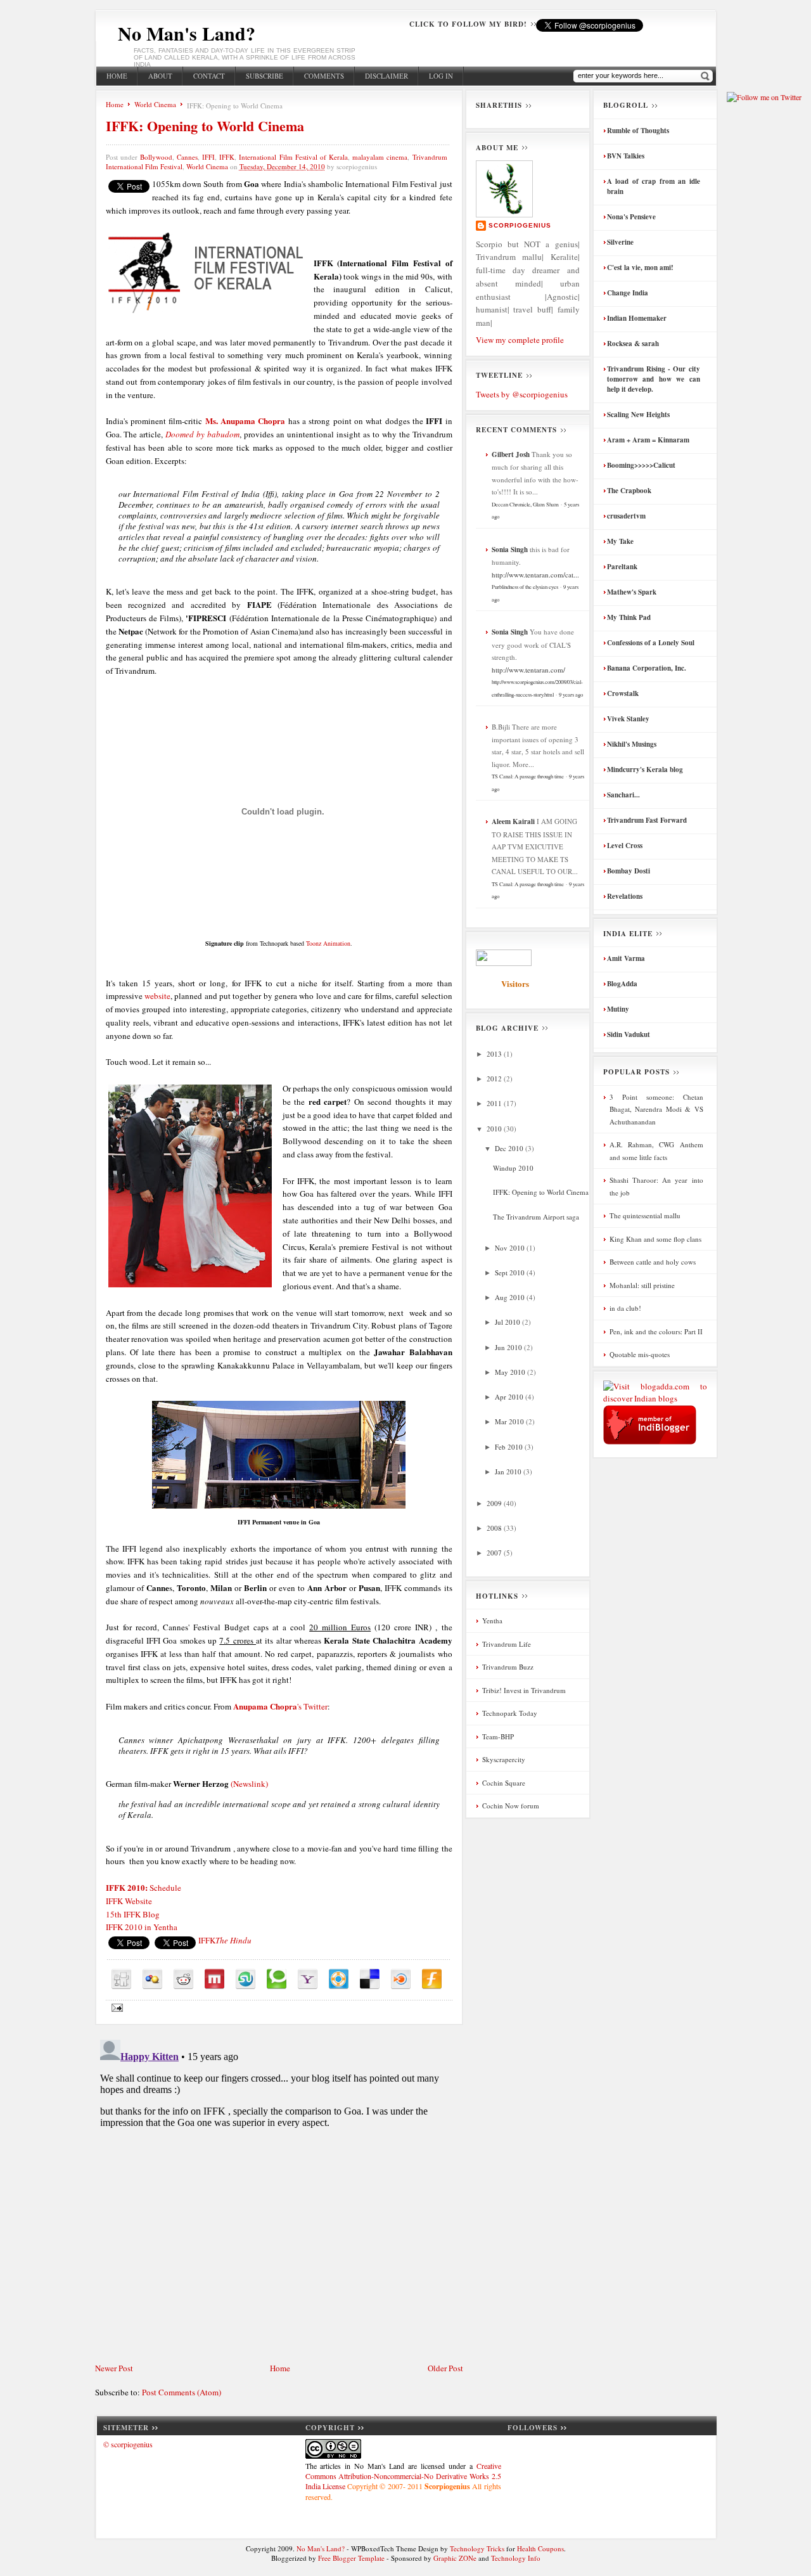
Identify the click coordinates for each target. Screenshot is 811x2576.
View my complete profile (520, 340)
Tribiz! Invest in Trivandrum (524, 1690)
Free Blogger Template (351, 2558)
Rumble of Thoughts (638, 131)
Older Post (445, 2368)
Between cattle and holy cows (653, 1262)
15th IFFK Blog (133, 1914)
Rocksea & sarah (633, 344)
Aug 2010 (511, 1297)
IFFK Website (129, 1901)
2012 (495, 1079)
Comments (324, 76)
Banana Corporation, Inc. (647, 668)
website (157, 996)
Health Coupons (540, 2548)
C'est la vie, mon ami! (640, 267)
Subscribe (265, 76)
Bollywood (156, 157)
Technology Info (516, 2558)
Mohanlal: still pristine (642, 1285)
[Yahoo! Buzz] (308, 1979)
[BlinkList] (401, 1979)
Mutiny (618, 1009)
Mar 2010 (510, 1421)
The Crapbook (629, 491)
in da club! (625, 1308)
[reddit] (183, 1979)
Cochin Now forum (511, 1806)
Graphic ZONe (455, 2558)
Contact (209, 76)
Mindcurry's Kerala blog (645, 770)
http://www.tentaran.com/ (528, 670)
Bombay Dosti (629, 871)
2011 (495, 1103)
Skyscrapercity (504, 1759)
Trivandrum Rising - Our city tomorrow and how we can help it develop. (654, 379)
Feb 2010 (510, 1447)
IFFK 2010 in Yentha (143, 1927)
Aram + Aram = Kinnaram (648, 440)
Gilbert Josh (511, 454)
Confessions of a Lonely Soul (651, 643)
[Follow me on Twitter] (764, 97)
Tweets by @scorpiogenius (522, 394)
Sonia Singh (510, 550)
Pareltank (622, 567)
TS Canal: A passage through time (528, 776)
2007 (495, 1553)
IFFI (208, 157)
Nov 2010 (511, 1248)
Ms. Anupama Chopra (246, 421)
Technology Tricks (477, 2548)
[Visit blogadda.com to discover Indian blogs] (655, 1398)
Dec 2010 (510, 1148)
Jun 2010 (509, 1347)
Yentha (492, 1620)
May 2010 (511, 1372)
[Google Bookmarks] (152, 1979)
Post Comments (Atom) (182, 2392)
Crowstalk (623, 693)
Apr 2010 (510, 1397)
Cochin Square (504, 1783)
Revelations (625, 896)
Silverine (620, 242)
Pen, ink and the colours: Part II (656, 1331)
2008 (495, 1528)
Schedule (144, 1888)
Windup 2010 (513, 1168)
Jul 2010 (508, 1322)
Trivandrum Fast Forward (647, 820)
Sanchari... (623, 795)
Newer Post (114, 2368)
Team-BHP (498, 1736)
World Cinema (155, 104)
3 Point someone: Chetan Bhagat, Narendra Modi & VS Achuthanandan (656, 1109)
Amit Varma (626, 958)
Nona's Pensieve (631, 217)
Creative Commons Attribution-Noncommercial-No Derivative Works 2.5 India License (403, 2476)
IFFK (227, 157)
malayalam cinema (380, 157)
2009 (495, 1503)
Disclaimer (386, 76)
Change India (628, 293)
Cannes (187, 157)
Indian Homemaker (637, 318)
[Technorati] (277, 1979)
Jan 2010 (509, 1472)
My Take (620, 541)
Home (117, 76)
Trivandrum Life (507, 1644)
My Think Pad (629, 617)
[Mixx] (214, 1979)
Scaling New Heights (638, 415)
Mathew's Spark (632, 592)
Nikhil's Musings (632, 744)
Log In (441, 76)
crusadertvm (626, 516)
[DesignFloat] (339, 1979)
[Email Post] (116, 2006)
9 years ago (571, 694)
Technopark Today (510, 1713)
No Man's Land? (187, 33)
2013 (495, 1054)
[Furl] (432, 1979)
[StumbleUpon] (246, 1979)
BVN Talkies (626, 156)
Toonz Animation (328, 943)
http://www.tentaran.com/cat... (535, 575)
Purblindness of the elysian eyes (525, 587)
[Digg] (121, 1979)
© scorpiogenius (128, 2444)
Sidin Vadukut (629, 1034)
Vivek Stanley (628, 719)
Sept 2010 (511, 1272)
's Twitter (280, 1706)
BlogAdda (622, 984)
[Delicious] (370, 1979)
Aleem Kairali (513, 821)
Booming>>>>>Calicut (641, 465)
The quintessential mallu (645, 1215)
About (160, 76)
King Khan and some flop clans (655, 1239)
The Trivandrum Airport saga (536, 1217)
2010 (495, 1129)
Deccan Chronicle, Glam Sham (525, 504)
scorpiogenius (520, 225)
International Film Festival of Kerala (293, 157)
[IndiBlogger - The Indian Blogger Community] (650, 1441)
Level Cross (625, 846)
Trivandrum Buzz (508, 1667)
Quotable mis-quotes (640, 1354)
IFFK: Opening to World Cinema (205, 126)
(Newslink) (249, 1784)
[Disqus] (279, 2193)
